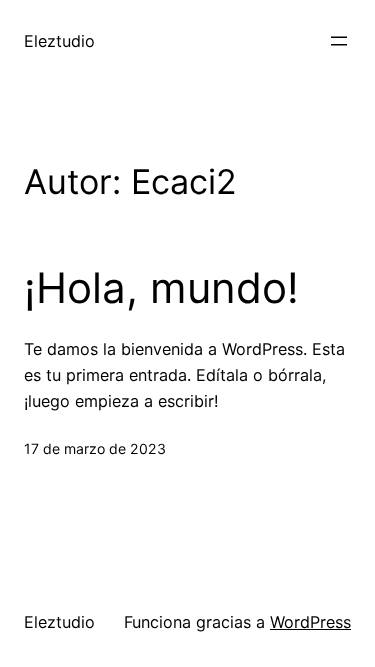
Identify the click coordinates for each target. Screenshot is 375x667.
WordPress (310, 622)
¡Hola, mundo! (161, 288)
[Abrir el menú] (339, 41)
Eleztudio (59, 41)
